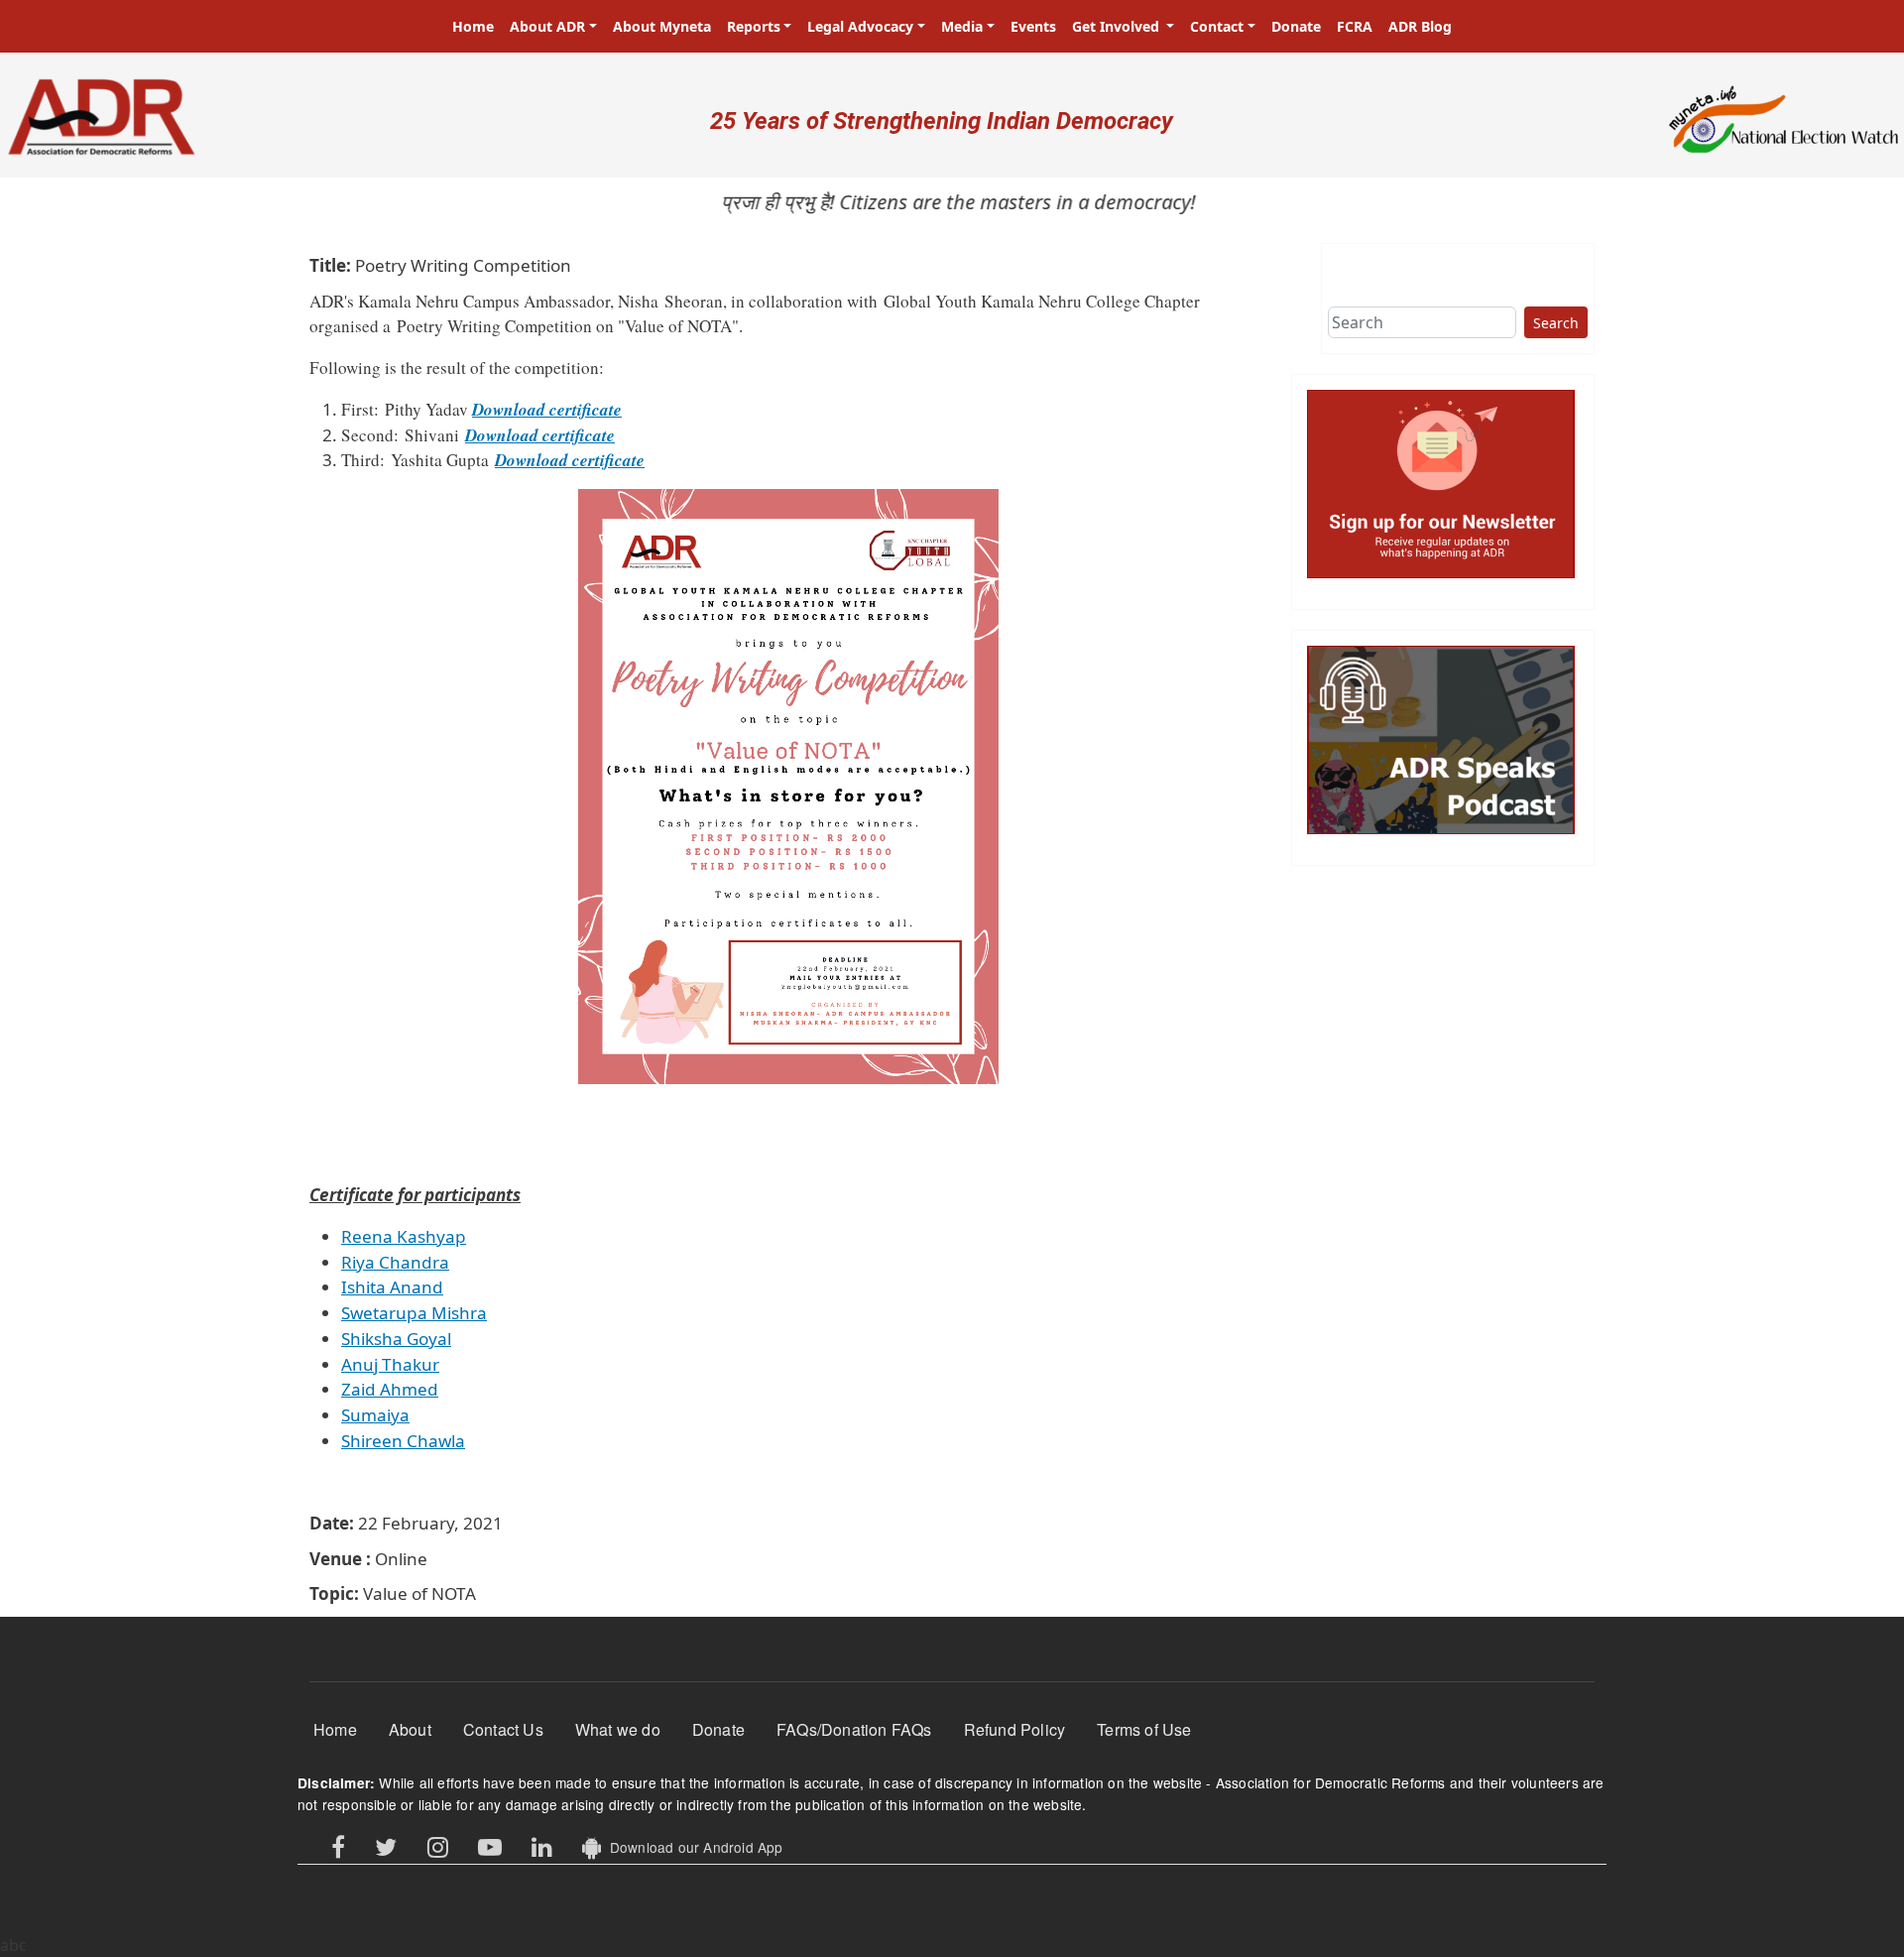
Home (473, 26)
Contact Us (503, 1729)
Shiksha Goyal (396, 1339)
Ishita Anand (392, 1287)
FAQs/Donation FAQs (854, 1729)
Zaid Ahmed (390, 1389)
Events (1033, 26)
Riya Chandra (395, 1262)
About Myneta (662, 26)
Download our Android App (692, 1847)
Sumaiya (375, 1415)
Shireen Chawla (403, 1441)
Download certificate (547, 409)
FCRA (1355, 26)
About (410, 1729)
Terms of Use (1144, 1729)
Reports (754, 26)
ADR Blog (1420, 26)
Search (1556, 323)
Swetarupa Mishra (414, 1313)
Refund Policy (1015, 1729)
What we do (618, 1729)
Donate (1296, 26)
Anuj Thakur (390, 1364)
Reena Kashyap (404, 1236)
